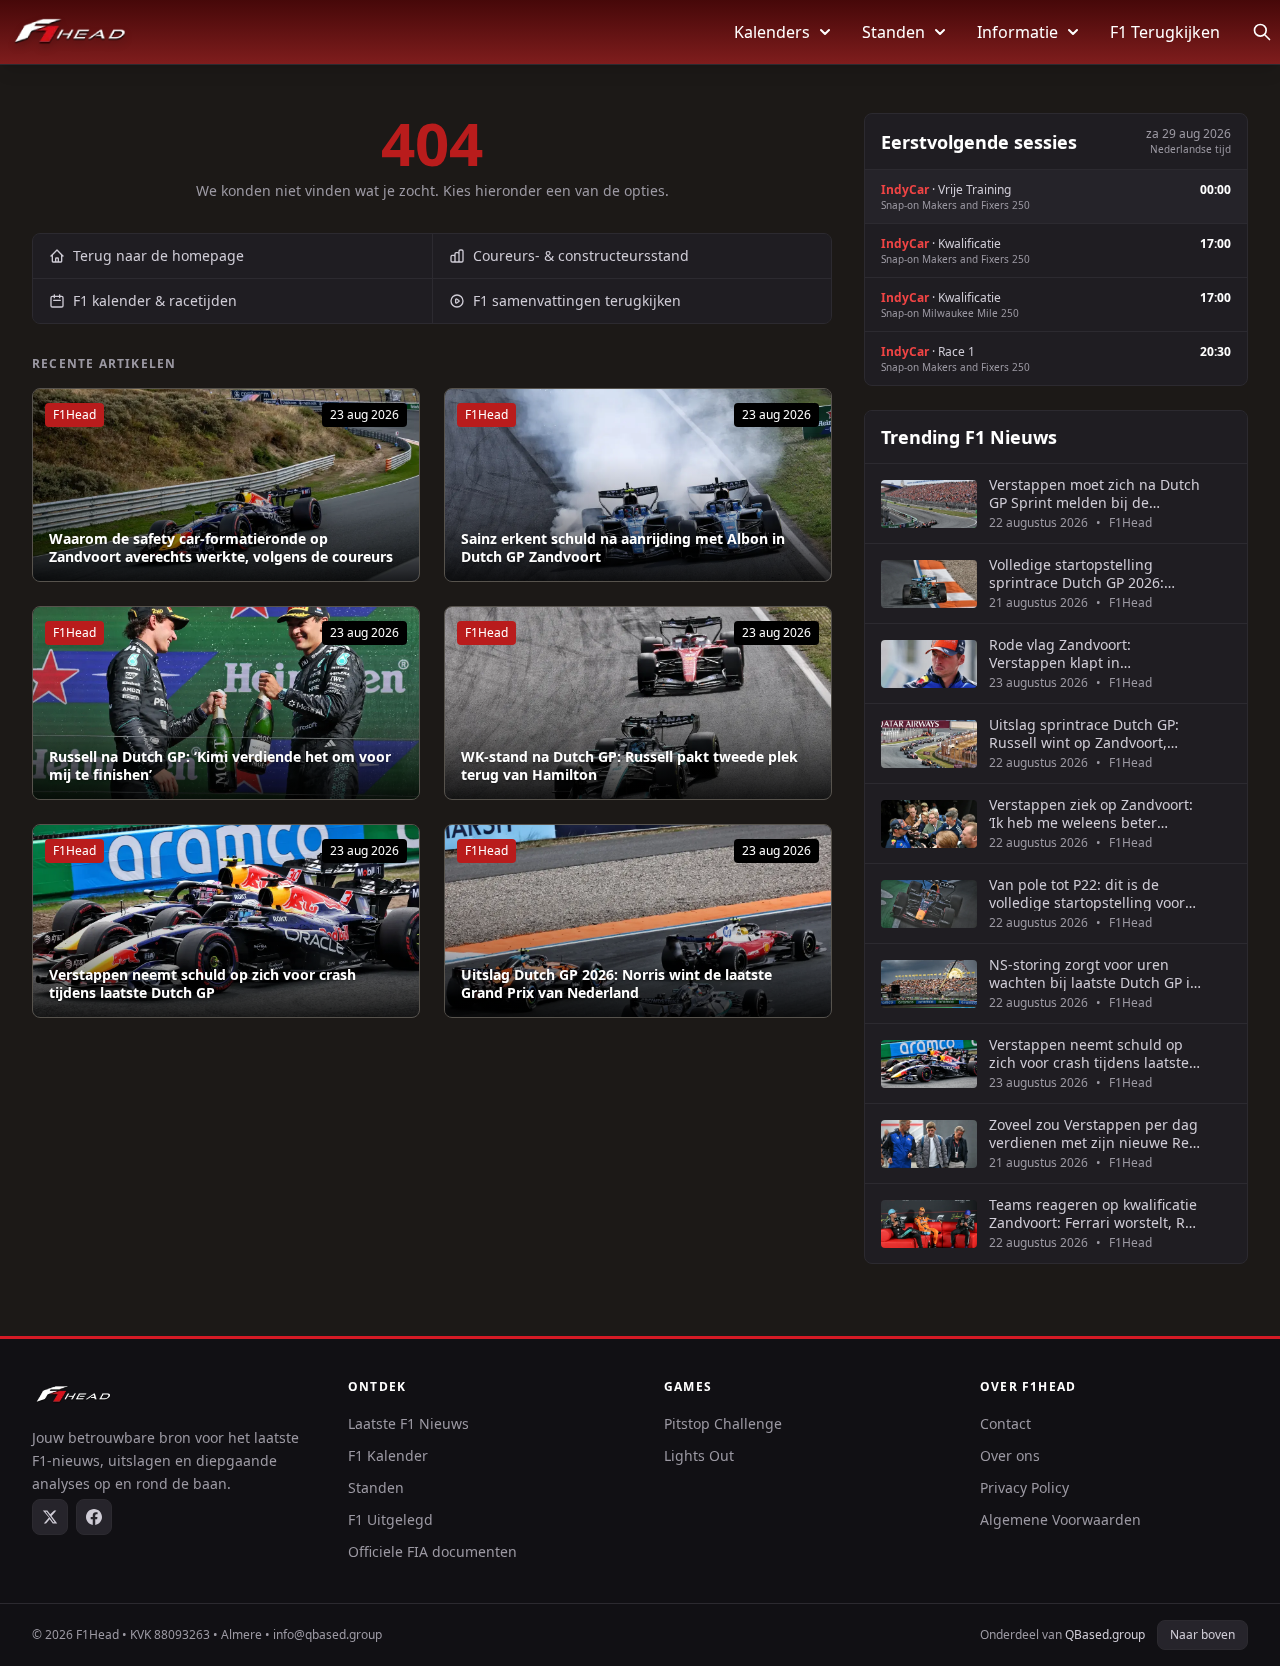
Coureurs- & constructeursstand (581, 255)
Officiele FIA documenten (432, 1551)
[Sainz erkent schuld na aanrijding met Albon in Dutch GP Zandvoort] (638, 485)
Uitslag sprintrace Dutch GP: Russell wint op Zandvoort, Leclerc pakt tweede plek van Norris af (1085, 733)
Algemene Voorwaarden (1060, 1519)
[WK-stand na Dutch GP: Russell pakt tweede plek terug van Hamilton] (638, 703)
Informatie (1017, 32)
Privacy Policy (1024, 1487)
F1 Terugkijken (1165, 32)
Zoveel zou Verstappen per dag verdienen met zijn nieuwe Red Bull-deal (1093, 1133)
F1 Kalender (388, 1455)
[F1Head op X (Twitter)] (50, 1517)
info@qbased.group (327, 1634)
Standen (893, 32)
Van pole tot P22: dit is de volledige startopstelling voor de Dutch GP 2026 (1087, 893)
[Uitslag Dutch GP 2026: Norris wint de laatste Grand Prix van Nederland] (638, 921)
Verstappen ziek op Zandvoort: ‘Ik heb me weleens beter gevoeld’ (1091, 813)
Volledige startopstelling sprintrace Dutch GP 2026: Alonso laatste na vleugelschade (1076, 573)
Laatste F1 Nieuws (408, 1423)
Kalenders (772, 32)
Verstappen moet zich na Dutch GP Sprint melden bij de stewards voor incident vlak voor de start (1094, 493)
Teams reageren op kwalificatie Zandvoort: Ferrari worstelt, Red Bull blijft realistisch (1095, 1213)
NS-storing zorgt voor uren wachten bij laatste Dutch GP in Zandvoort (1094, 973)
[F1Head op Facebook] (94, 1517)
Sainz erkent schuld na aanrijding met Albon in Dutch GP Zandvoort (623, 547)
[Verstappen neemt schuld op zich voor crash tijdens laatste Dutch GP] (226, 921)
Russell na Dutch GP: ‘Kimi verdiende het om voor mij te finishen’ (220, 765)
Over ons (1010, 1455)
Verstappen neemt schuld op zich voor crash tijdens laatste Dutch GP (202, 983)
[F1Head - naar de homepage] (70, 32)
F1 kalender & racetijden (155, 300)
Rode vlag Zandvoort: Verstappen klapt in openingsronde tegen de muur (1093, 653)
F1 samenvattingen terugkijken (577, 300)
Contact (1005, 1423)
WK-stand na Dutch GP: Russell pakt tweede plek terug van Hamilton (629, 765)
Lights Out (699, 1455)
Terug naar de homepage (158, 255)
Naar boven (1202, 1634)
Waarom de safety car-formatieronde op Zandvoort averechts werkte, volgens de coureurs (221, 547)
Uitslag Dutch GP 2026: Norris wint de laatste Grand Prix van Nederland (616, 983)
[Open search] (1262, 32)
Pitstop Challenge (723, 1423)
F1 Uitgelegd (390, 1519)
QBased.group (1105, 1634)
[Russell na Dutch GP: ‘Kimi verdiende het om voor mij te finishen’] (226, 703)
